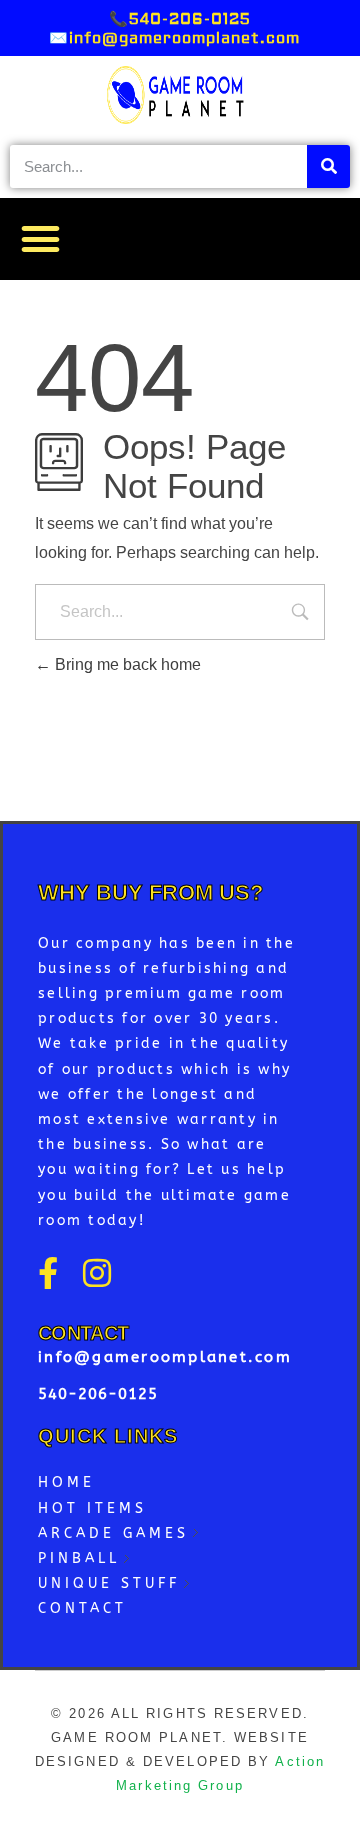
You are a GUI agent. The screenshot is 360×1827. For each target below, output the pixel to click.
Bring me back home (126, 664)
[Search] (328, 166)
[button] (41, 239)
